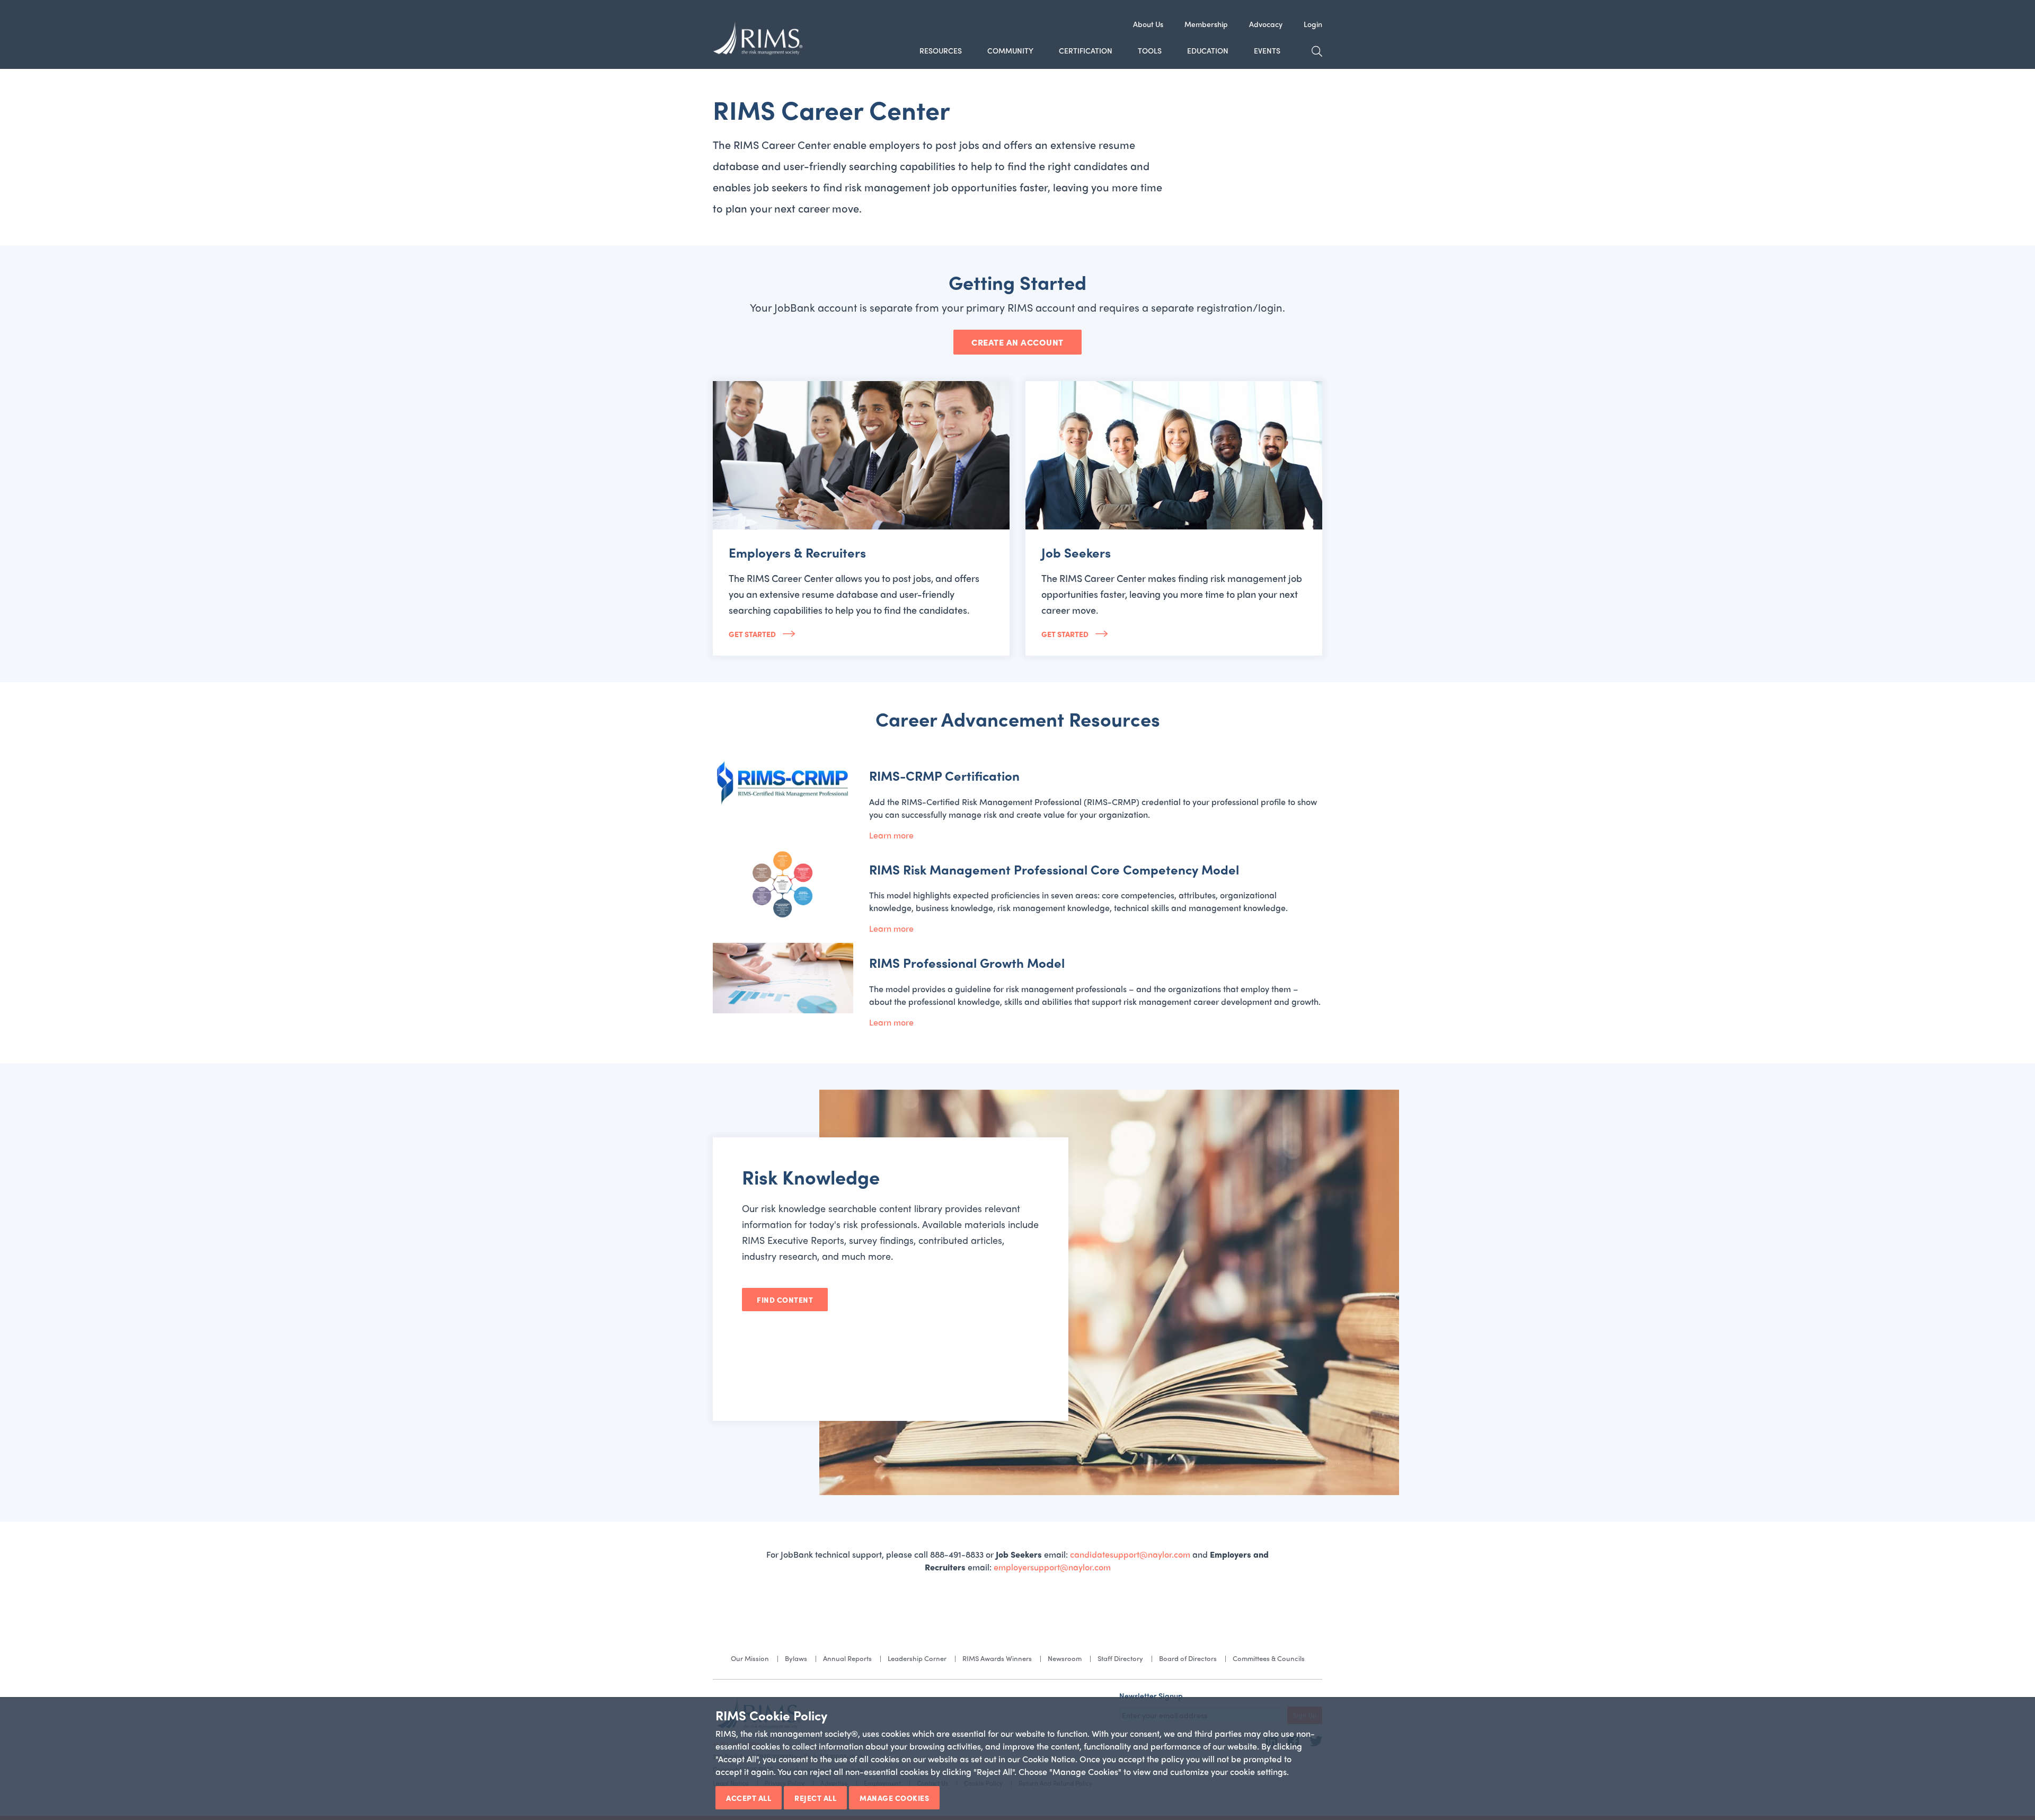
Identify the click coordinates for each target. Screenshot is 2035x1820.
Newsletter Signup (1151, 1695)
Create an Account (1017, 342)
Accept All (749, 1798)
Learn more (891, 835)
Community (1010, 50)
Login (1313, 24)
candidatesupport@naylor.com (1130, 1554)
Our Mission (750, 1658)
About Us (1148, 24)
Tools (1150, 50)
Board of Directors (1188, 1658)
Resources (941, 50)
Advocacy (1266, 24)
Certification (1086, 50)
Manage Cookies (894, 1798)
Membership (1206, 24)
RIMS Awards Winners (997, 1658)
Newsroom (1065, 1658)
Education (1208, 50)
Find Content (785, 1300)
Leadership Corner (917, 1658)
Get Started (753, 634)
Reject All (815, 1798)
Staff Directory (1120, 1658)
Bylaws (796, 1658)
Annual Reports (847, 1658)
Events (1267, 50)
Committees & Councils (1269, 1658)
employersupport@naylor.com (1052, 1567)
